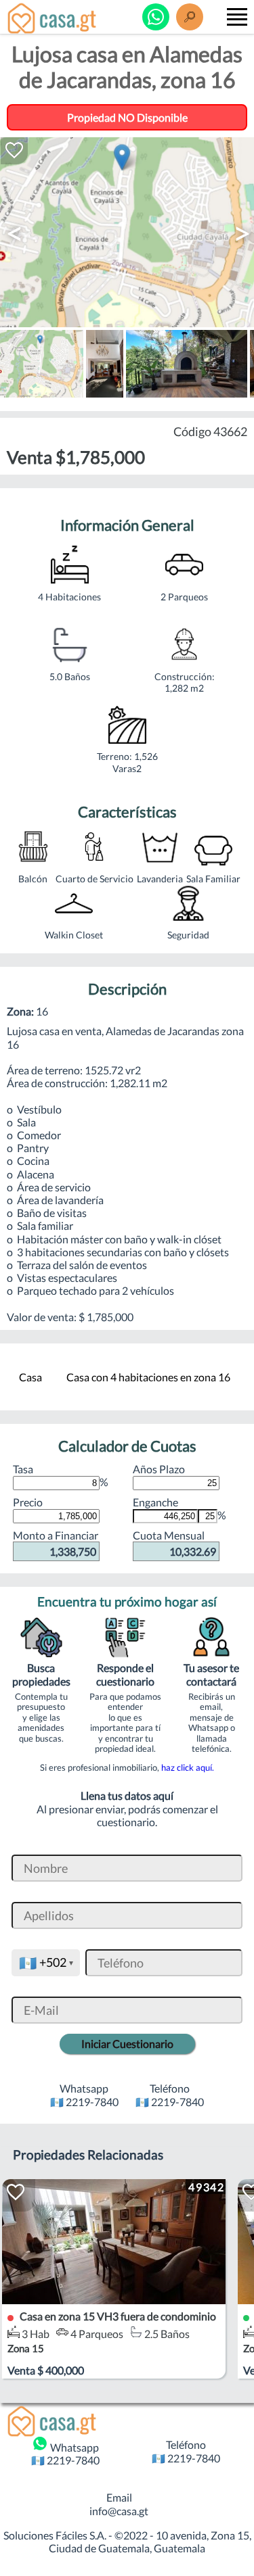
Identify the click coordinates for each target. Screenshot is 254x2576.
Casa (30, 1377)
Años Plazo (159, 1469)
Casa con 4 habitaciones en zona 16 (148, 1377)
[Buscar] (190, 17)
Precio (28, 1502)
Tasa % (61, 1475)
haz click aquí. (188, 1767)
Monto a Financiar (56, 1543)
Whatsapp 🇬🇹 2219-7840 (65, 2454)
